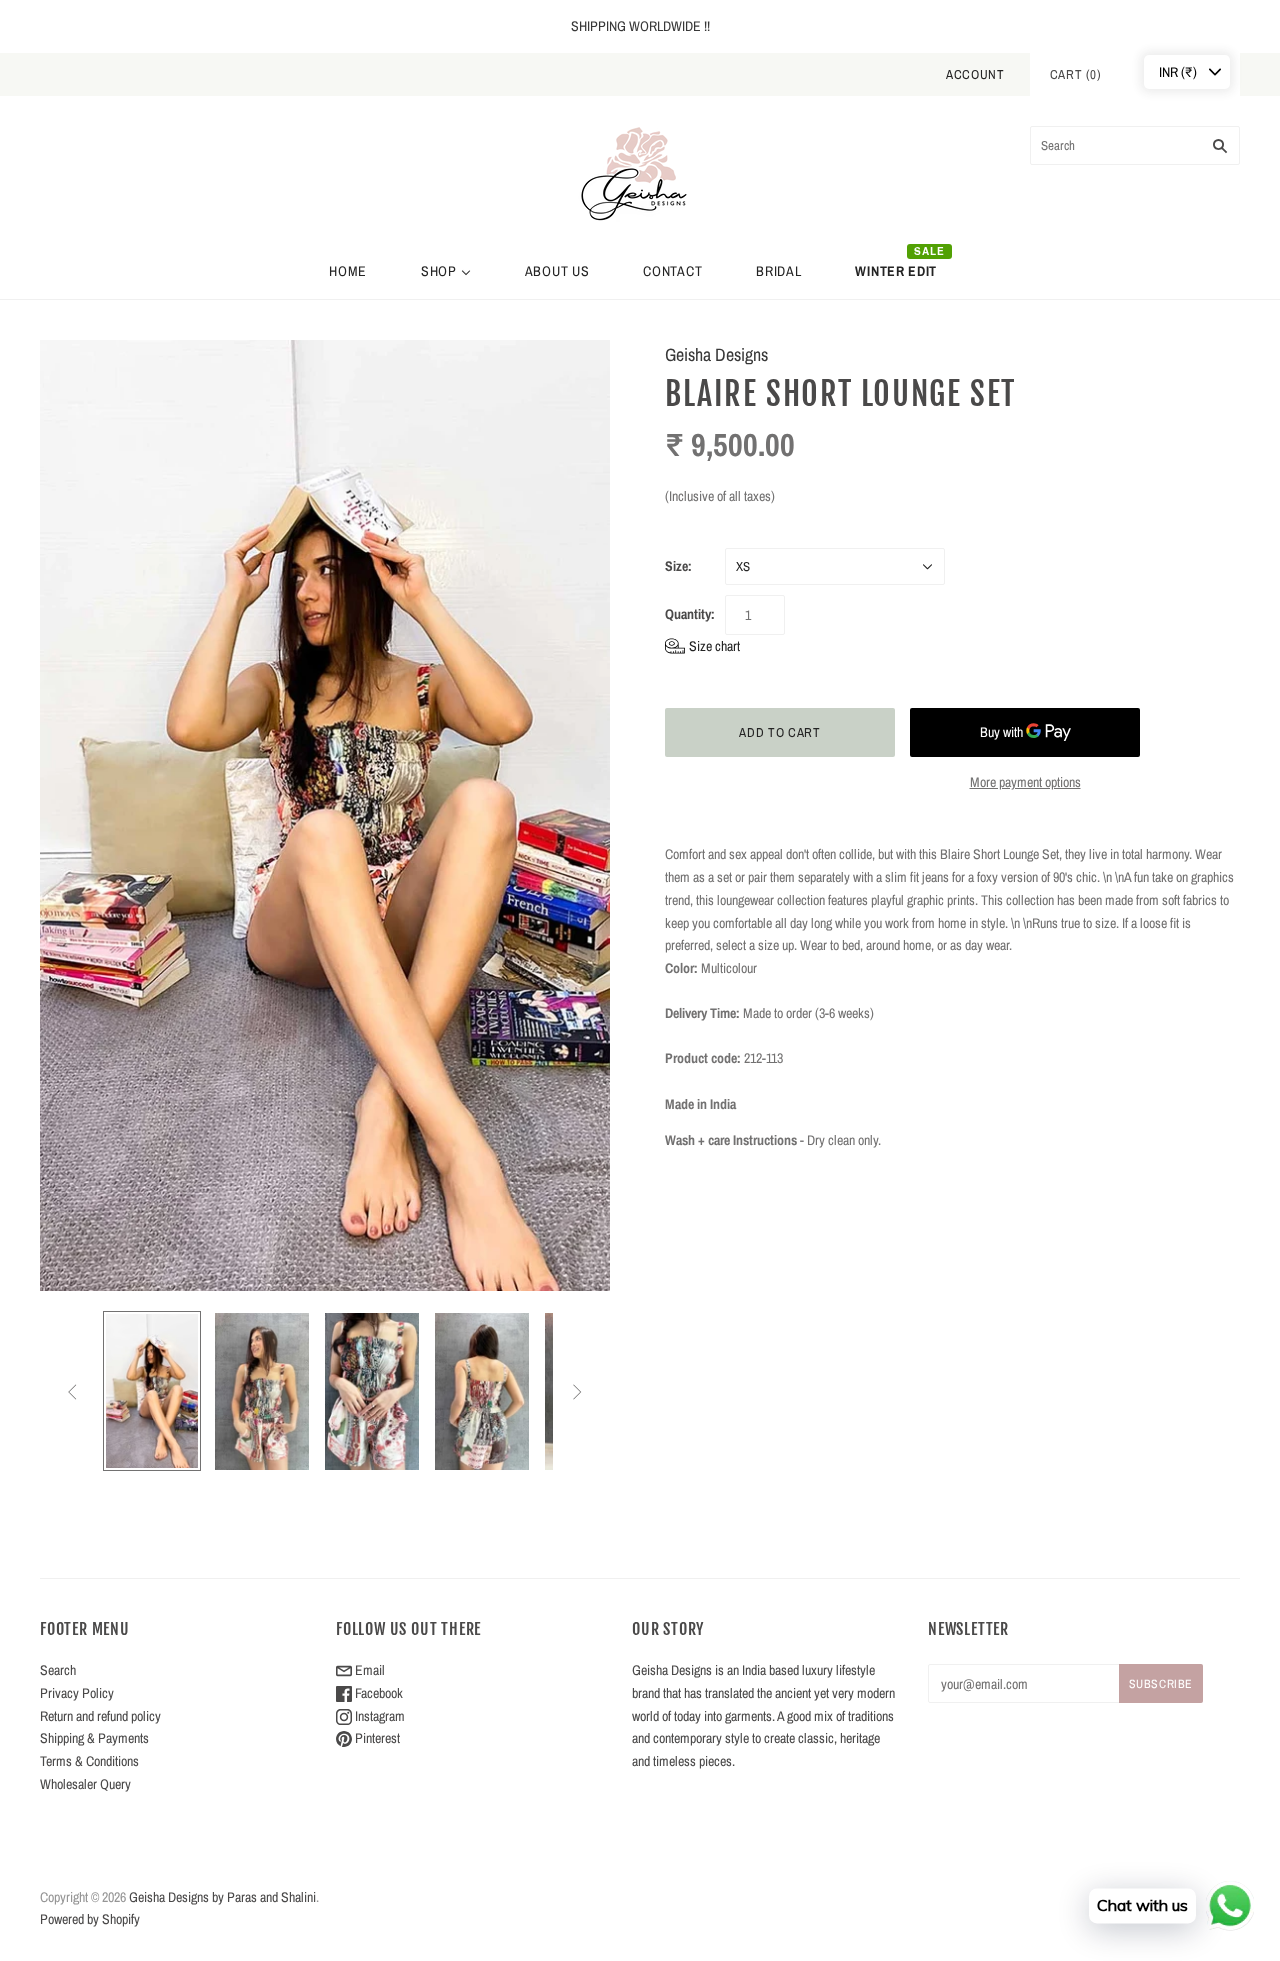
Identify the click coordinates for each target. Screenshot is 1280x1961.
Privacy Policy (77, 1693)
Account (975, 74)
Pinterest (376, 1738)
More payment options (1025, 782)
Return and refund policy (100, 1716)
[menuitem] (348, 271)
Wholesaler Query (85, 1784)
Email (368, 1670)
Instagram (378, 1716)
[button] (702, 646)
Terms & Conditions (89, 1761)
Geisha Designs (716, 354)
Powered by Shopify (90, 1919)
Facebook (377, 1693)
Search (58, 1670)
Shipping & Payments (94, 1738)
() (1076, 74)
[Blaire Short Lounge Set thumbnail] (152, 1390)
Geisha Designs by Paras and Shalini (222, 1897)
